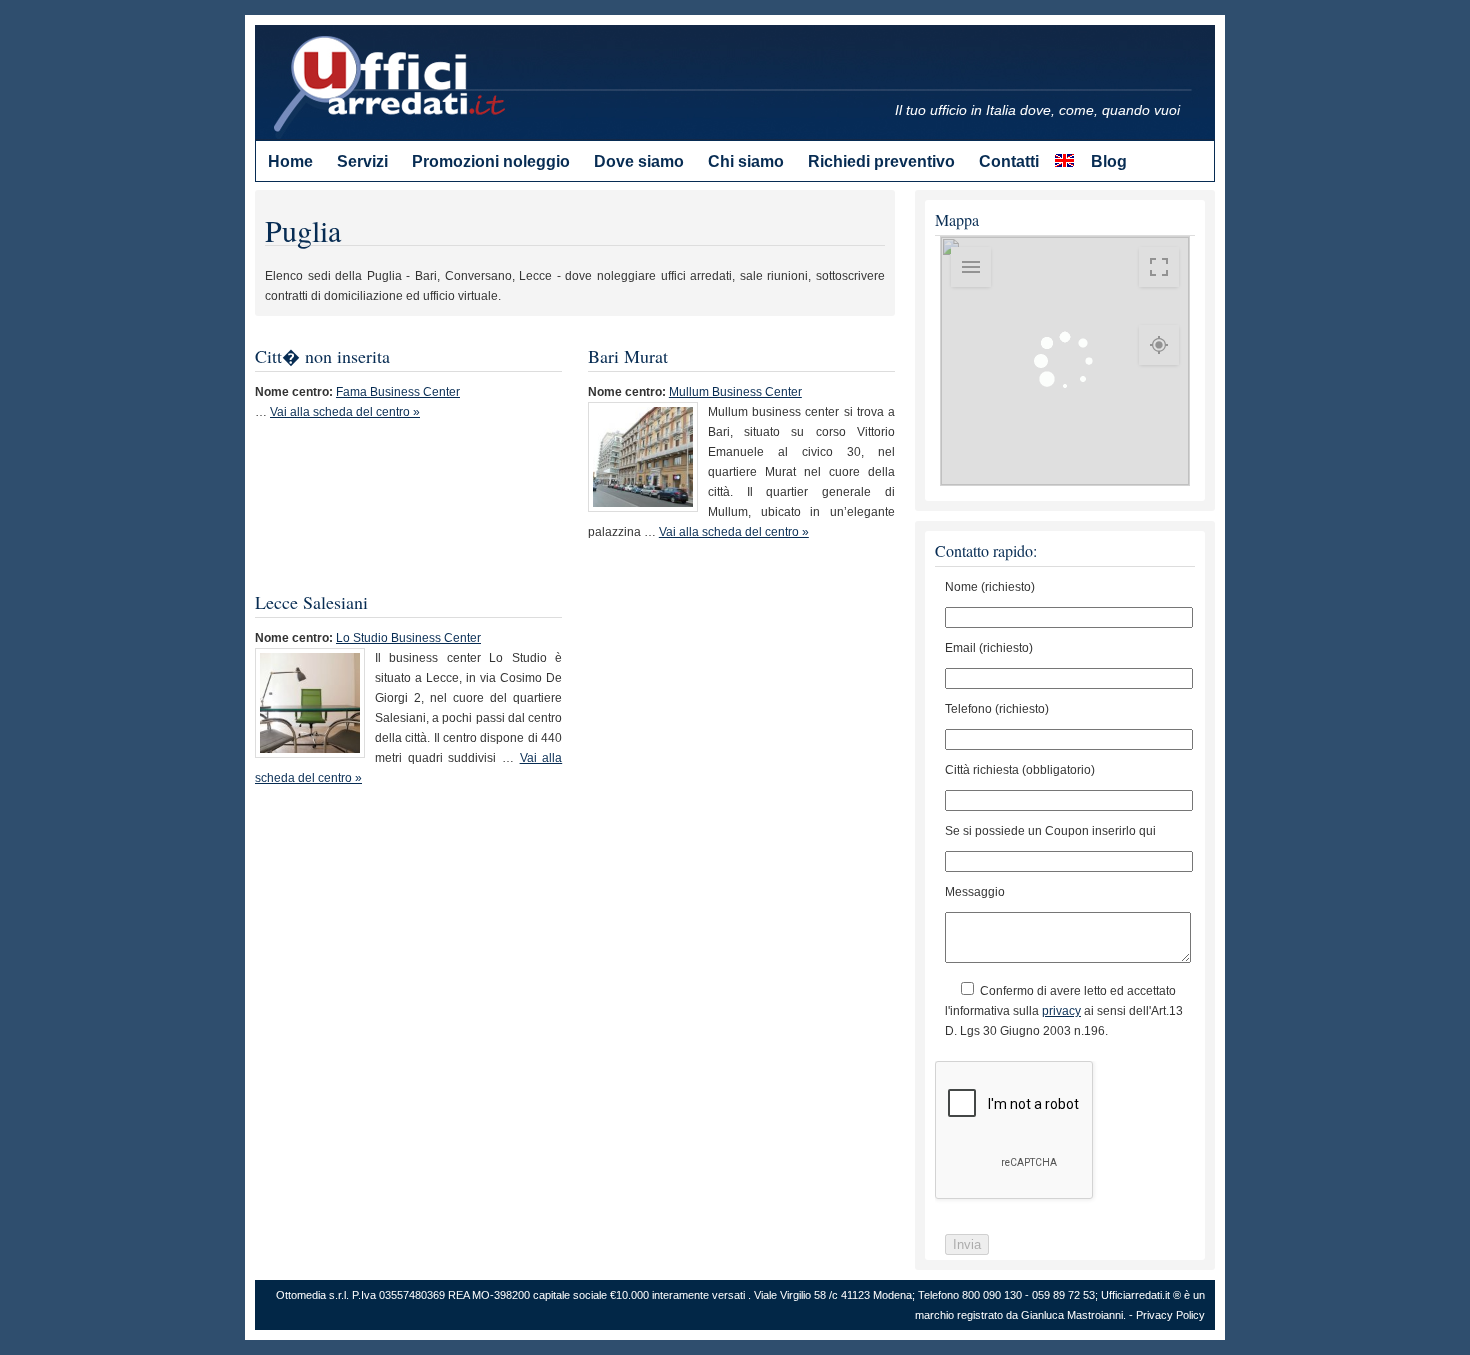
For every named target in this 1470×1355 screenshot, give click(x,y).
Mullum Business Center (735, 392)
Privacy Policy (1170, 1315)
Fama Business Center (398, 392)
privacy (1061, 1011)
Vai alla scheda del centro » (345, 412)
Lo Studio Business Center (408, 638)
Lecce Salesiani (311, 602)
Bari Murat (628, 356)
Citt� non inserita (322, 356)
